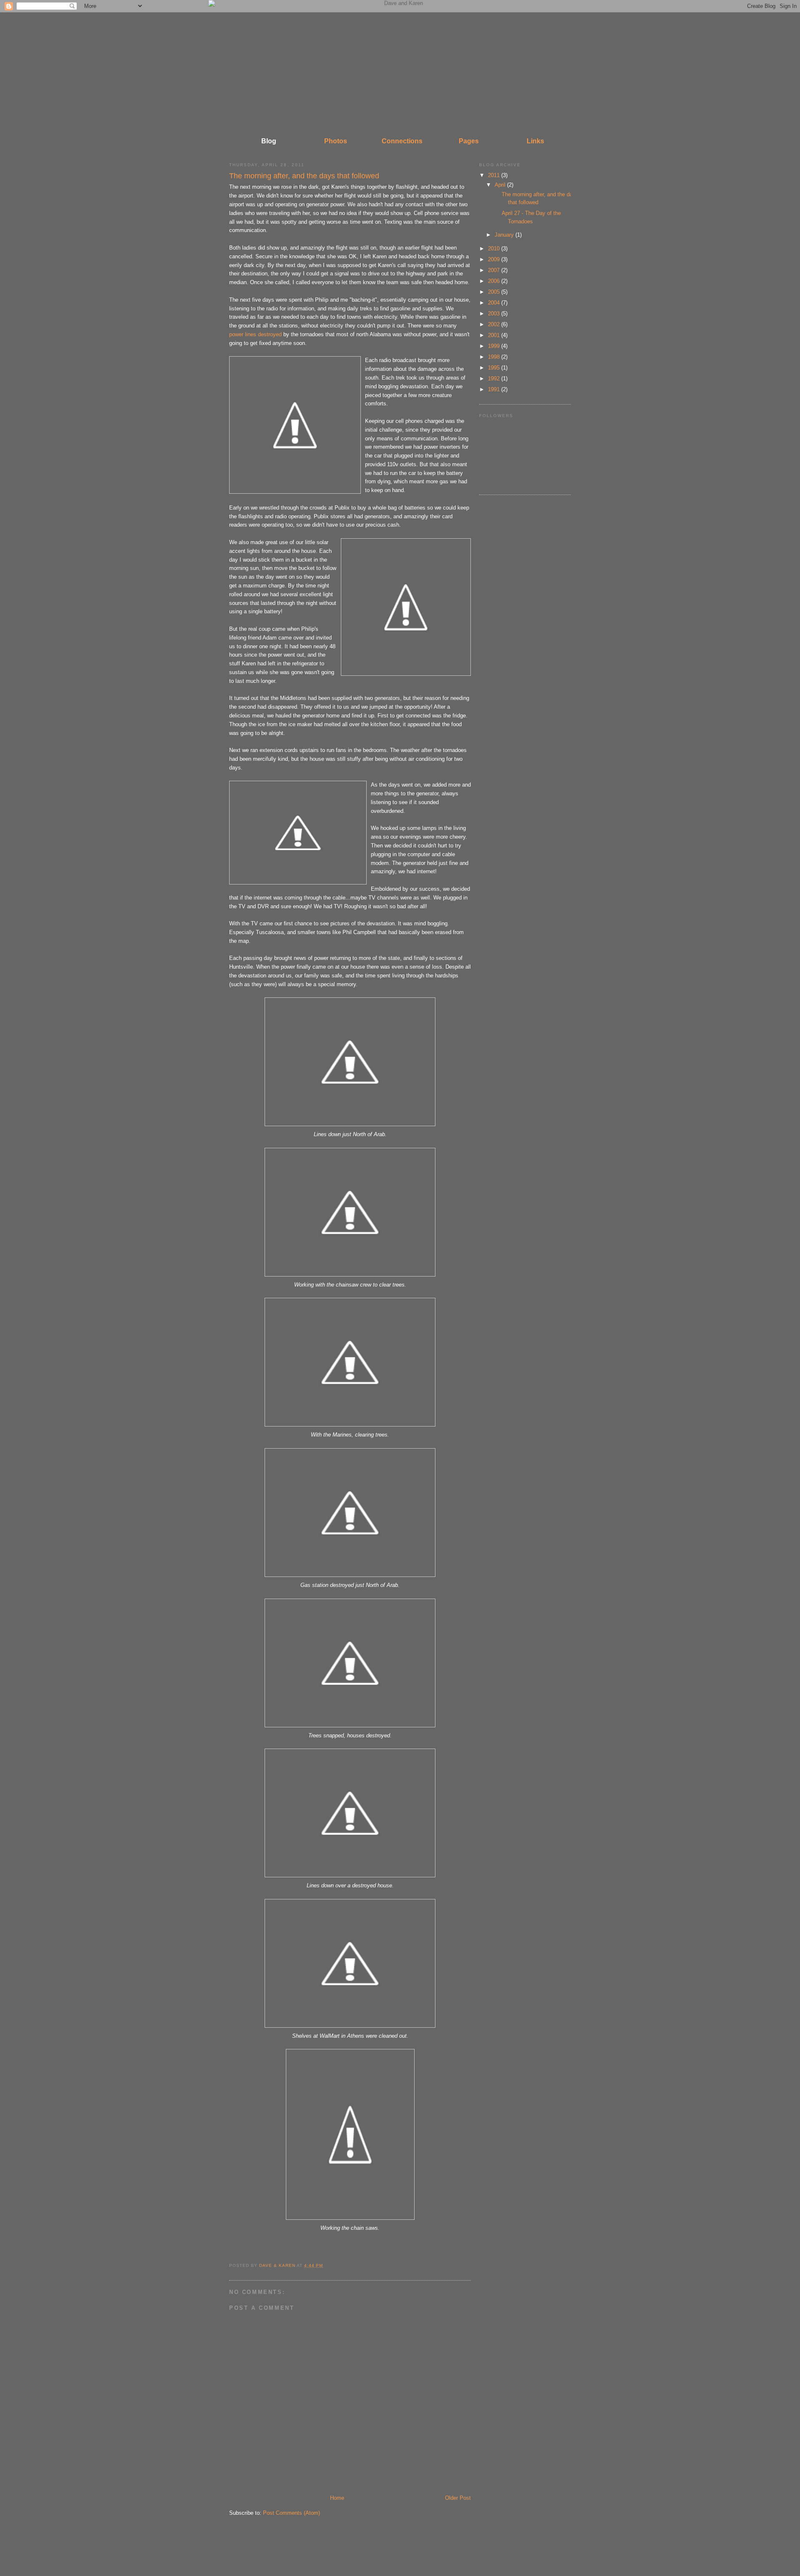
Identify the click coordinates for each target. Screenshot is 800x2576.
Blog (269, 141)
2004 (495, 303)
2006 (495, 281)
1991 (495, 389)
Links (535, 141)
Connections (402, 141)
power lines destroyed (255, 334)
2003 (495, 314)
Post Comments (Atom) (291, 2513)
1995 (495, 368)
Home (337, 2498)
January (505, 235)
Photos (336, 141)
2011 (495, 175)
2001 (495, 335)
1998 (495, 357)
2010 (495, 249)
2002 (495, 324)
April (501, 185)
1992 (495, 379)
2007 (495, 270)
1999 (495, 346)
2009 (495, 259)
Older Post (458, 2498)
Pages (469, 141)
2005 (495, 292)
